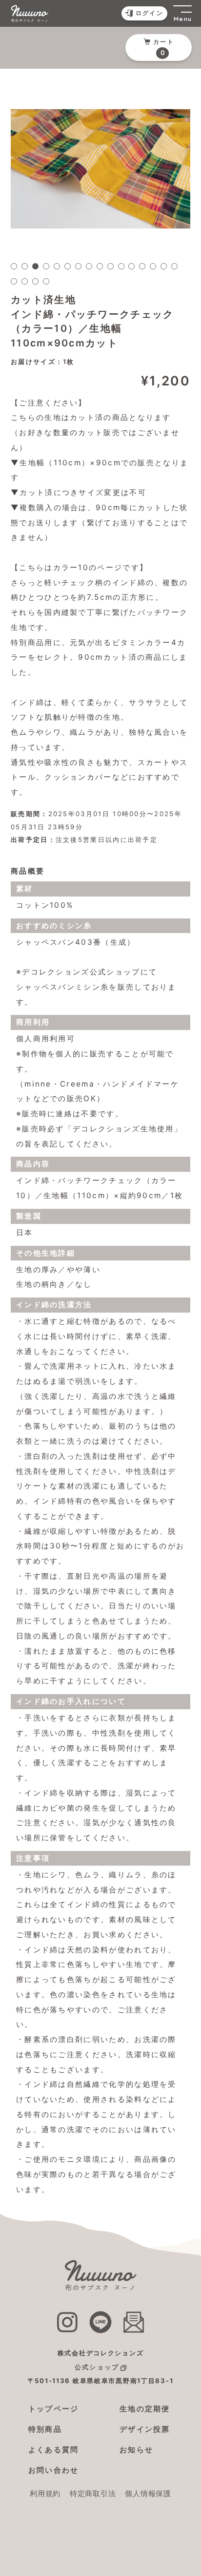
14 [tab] (153, 266)
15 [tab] (164, 266)
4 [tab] (46, 266)
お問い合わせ (54, 2470)
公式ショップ (97, 2367)
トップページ (54, 2409)
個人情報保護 (148, 2493)
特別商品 (45, 2429)
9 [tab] (100, 266)
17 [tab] (14, 281)
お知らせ (136, 2450)
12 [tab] (131, 266)
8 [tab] (89, 266)
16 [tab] (174, 266)
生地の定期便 (145, 2409)
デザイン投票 (145, 2429)
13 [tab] (142, 266)
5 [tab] (57, 266)
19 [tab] (35, 281)
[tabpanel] (100, 169)
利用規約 (45, 2493)
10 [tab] (111, 266)
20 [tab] (46, 281)
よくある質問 (54, 2450)
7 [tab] (78, 266)
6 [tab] (68, 266)
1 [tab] (14, 266)
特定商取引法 (93, 2493)
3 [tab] (35, 266)
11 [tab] (121, 266)
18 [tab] (25, 281)
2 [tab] (25, 266)
